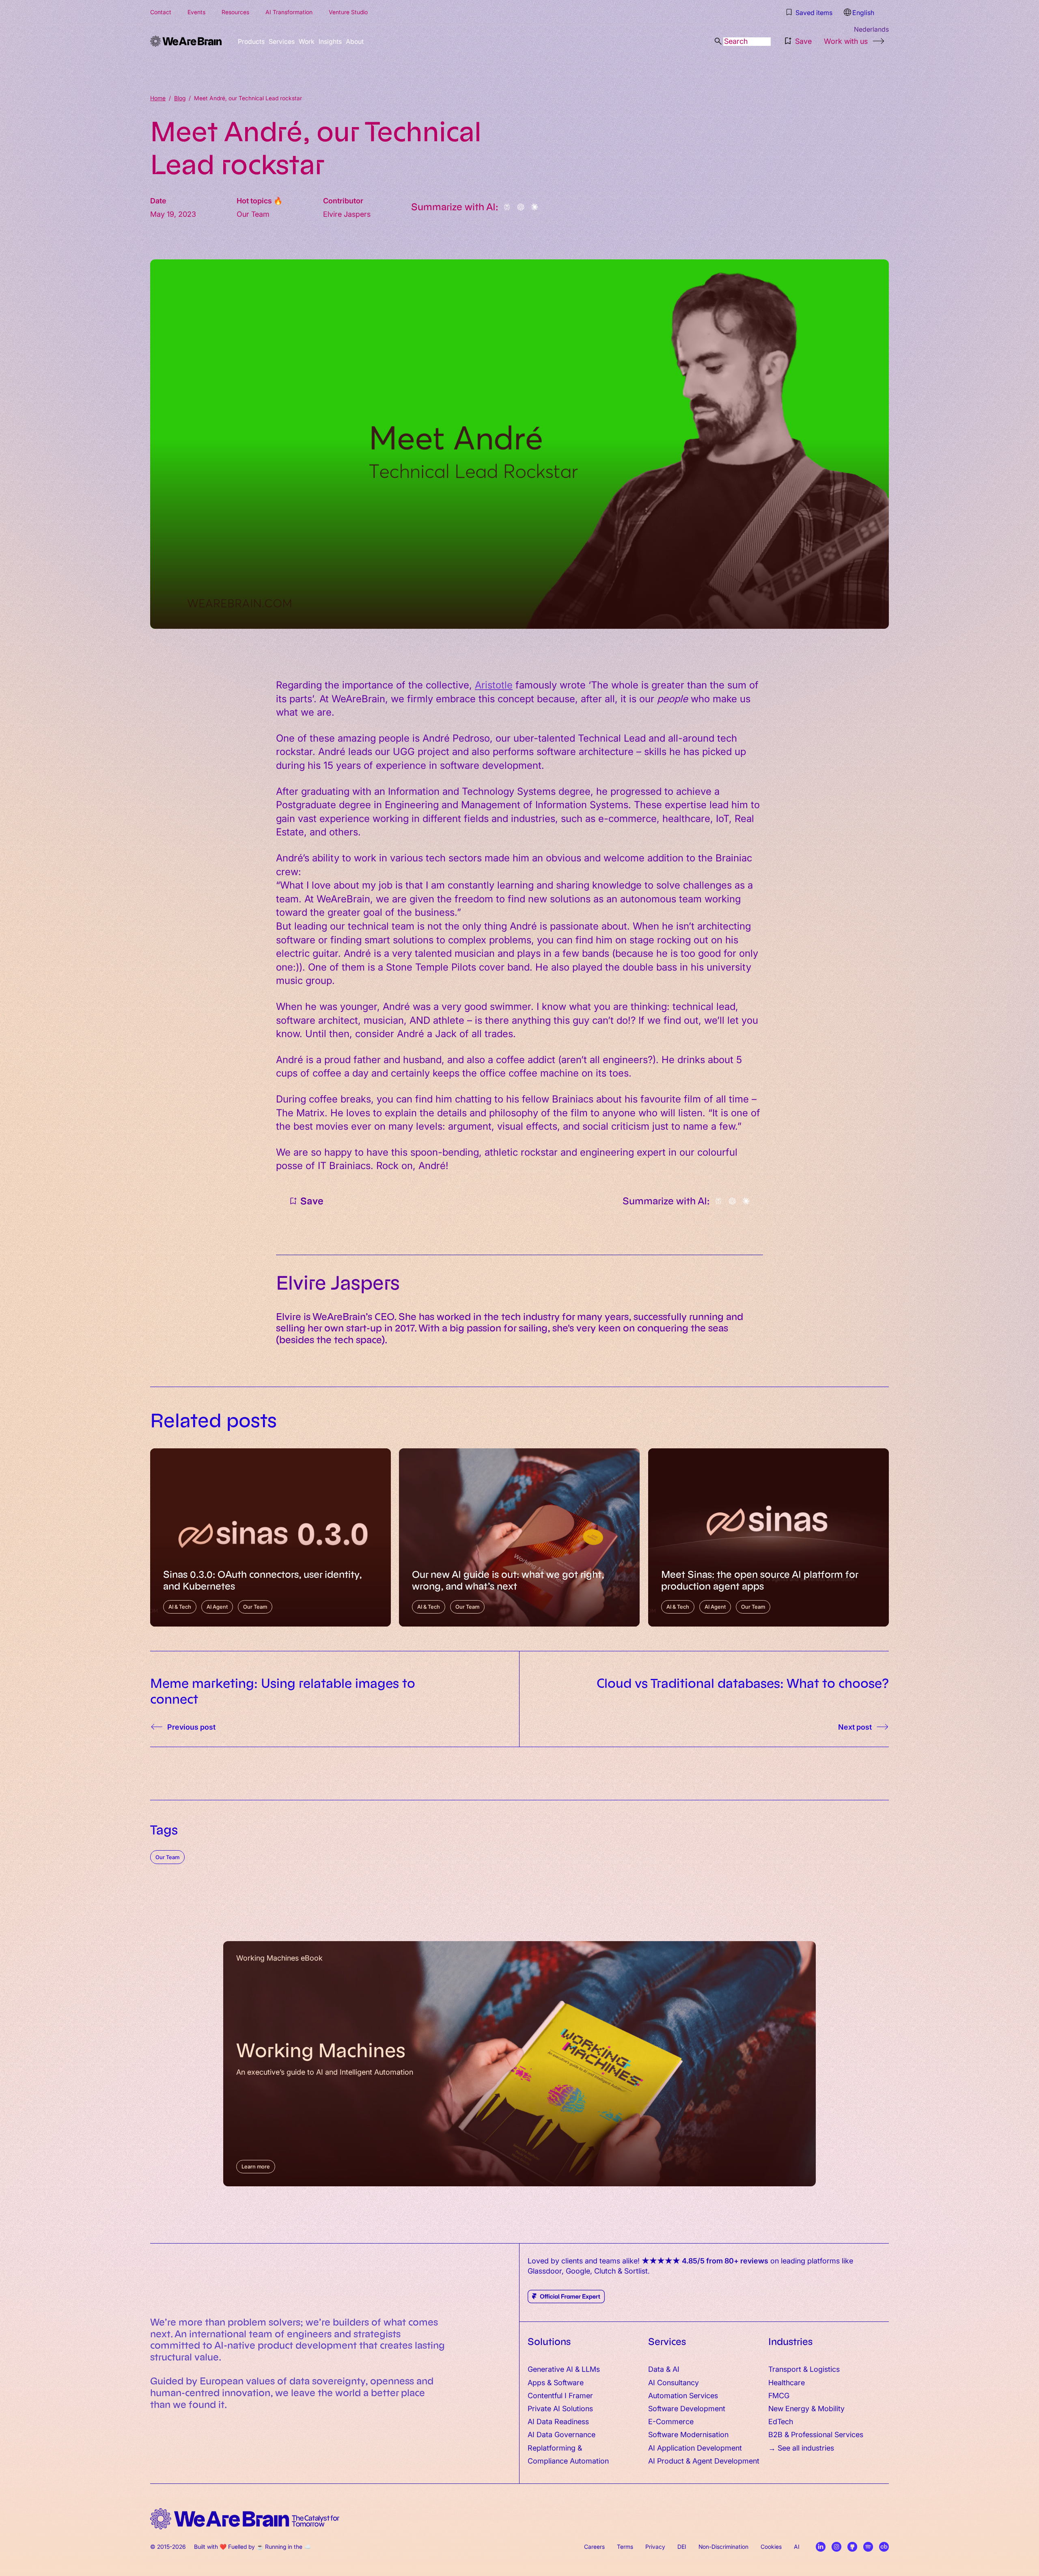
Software (569, 2382)
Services (299, 41)
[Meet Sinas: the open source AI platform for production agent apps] (768, 1537)
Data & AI (664, 2369)
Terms (625, 2546)
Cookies (771, 2546)
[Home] (186, 41)
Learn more (256, 2166)
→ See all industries (801, 2448)
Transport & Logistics (804, 2369)
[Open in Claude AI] (535, 207)
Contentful (545, 2395)
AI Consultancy (674, 2382)
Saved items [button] (815, 12)
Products (257, 41)
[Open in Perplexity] (507, 207)
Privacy (655, 2546)
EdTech (781, 2421)
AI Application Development (695, 2448)
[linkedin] (821, 2547)
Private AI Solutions (560, 2408)
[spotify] (868, 2547)
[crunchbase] (884, 2547)
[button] (797, 41)
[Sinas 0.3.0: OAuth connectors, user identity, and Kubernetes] (271, 1537)
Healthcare (787, 2382)
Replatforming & (556, 2448)
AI (797, 2546)
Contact (161, 12)
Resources (235, 12)
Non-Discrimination (723, 2546)
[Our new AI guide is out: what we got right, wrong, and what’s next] (519, 1537)
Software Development (687, 2408)
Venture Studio (348, 12)
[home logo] (245, 2519)
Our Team (167, 1857)
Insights (369, 41)
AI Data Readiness (558, 2421)
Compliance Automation (568, 2461)
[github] (852, 2547)
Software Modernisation (688, 2434)
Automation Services (683, 2395)
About (404, 41)
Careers (594, 2546)
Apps (536, 2382)
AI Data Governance (562, 2434)
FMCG (779, 2395)
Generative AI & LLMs (564, 2369)
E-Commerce (671, 2421)
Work (335, 41)
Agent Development (726, 2461)
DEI (682, 2546)
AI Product (666, 2461)
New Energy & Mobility (806, 2408)
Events (196, 12)
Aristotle (494, 684)
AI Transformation (289, 12)
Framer (581, 2395)
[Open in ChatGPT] (521, 207)
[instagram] (836, 2547)
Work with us (846, 41)
